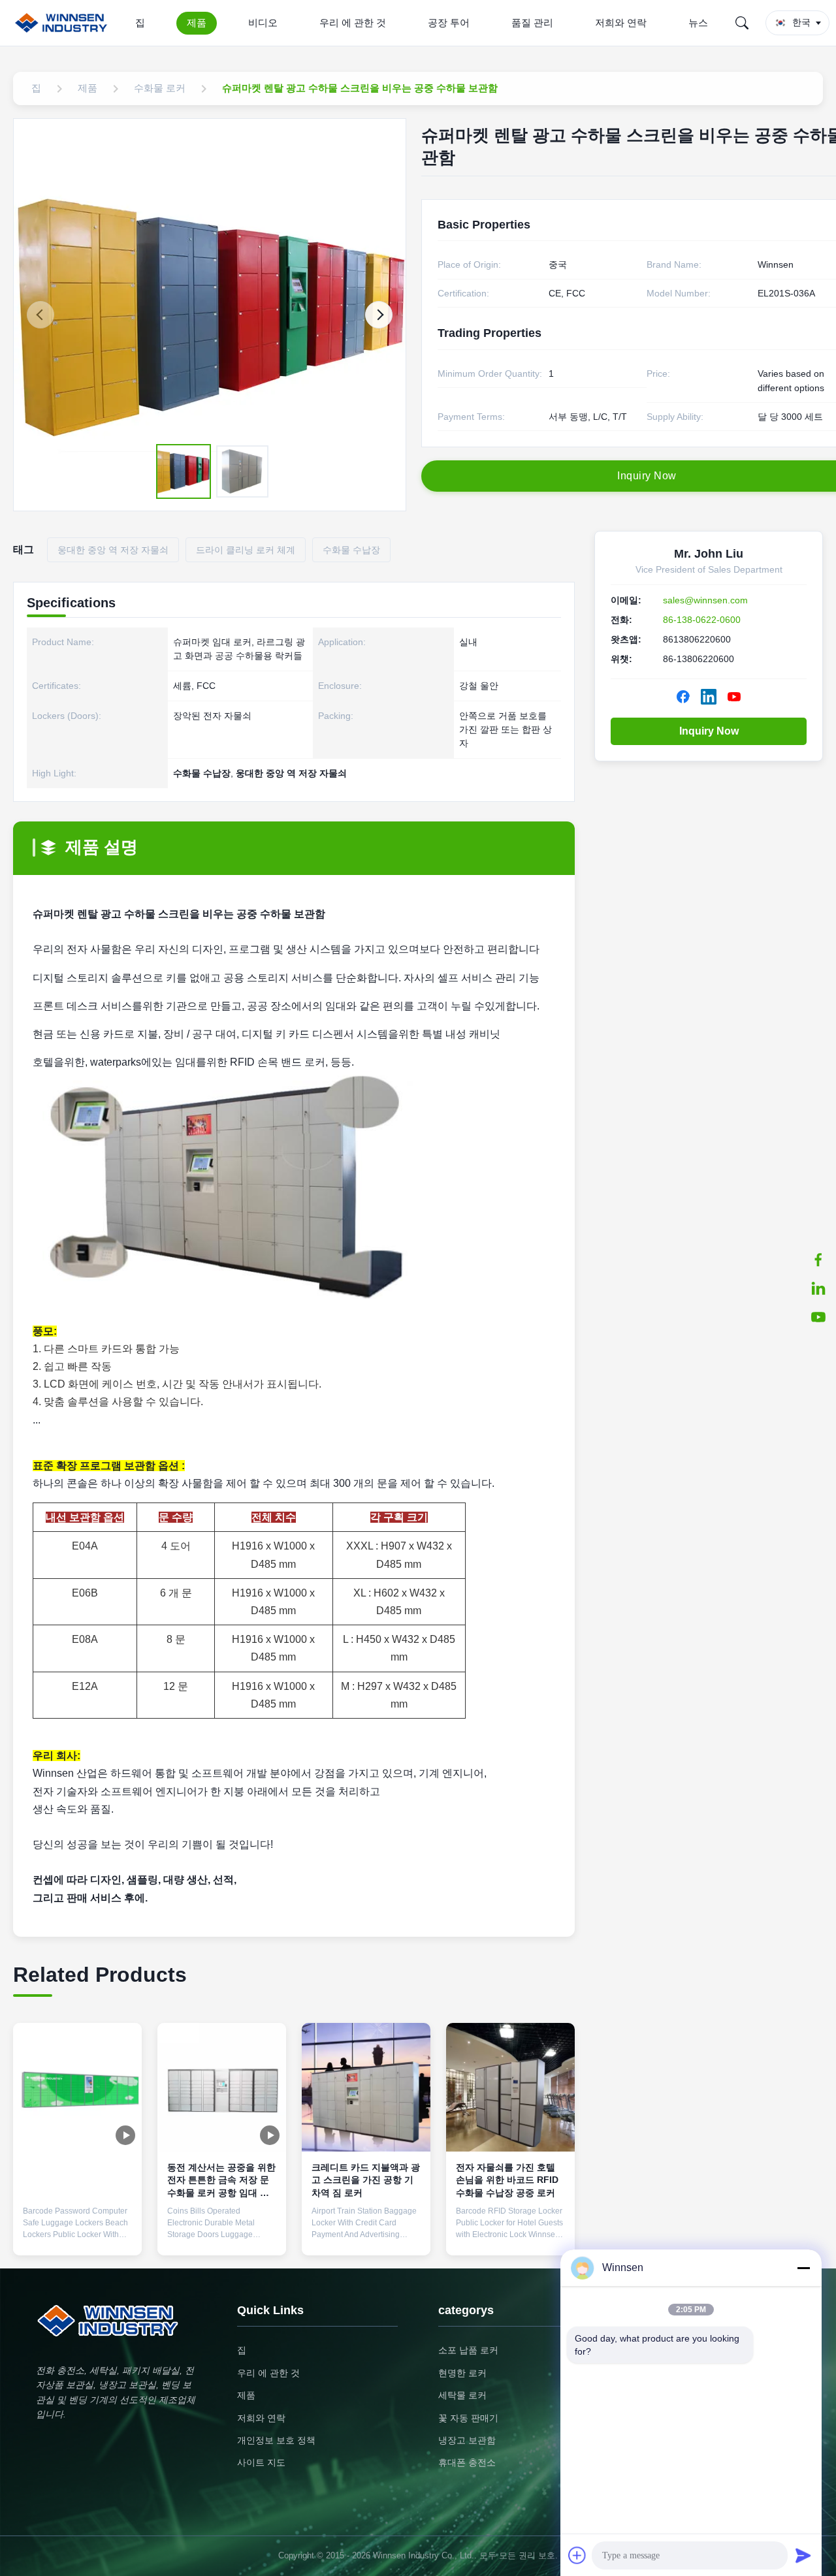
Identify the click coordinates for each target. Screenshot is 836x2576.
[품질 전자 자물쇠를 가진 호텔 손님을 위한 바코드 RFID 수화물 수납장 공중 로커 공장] (510, 2087)
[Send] (803, 2555)
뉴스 (698, 23)
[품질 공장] (77, 2087)
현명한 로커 (462, 2373)
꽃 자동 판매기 (468, 2418)
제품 (197, 23)
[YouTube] (818, 1317)
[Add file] (577, 2555)
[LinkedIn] (818, 1288)
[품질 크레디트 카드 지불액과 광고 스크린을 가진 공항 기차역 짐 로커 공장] (366, 2087)
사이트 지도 (261, 2462)
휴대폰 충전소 (467, 2462)
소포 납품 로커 (468, 2350)
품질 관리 (532, 23)
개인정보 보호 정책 (276, 2440)
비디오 (263, 23)
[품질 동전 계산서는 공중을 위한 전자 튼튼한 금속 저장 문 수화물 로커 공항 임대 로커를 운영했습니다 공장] (222, 2087)
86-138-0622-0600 (702, 620)
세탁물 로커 (462, 2395)
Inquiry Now (709, 731)
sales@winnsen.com (705, 600)
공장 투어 (449, 23)
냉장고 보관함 (467, 2440)
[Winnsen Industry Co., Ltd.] (64, 23)
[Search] (742, 23)
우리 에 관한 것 (353, 23)
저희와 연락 (621, 23)
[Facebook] (818, 1260)
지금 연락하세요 (78, 2234)
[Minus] (803, 2268)
